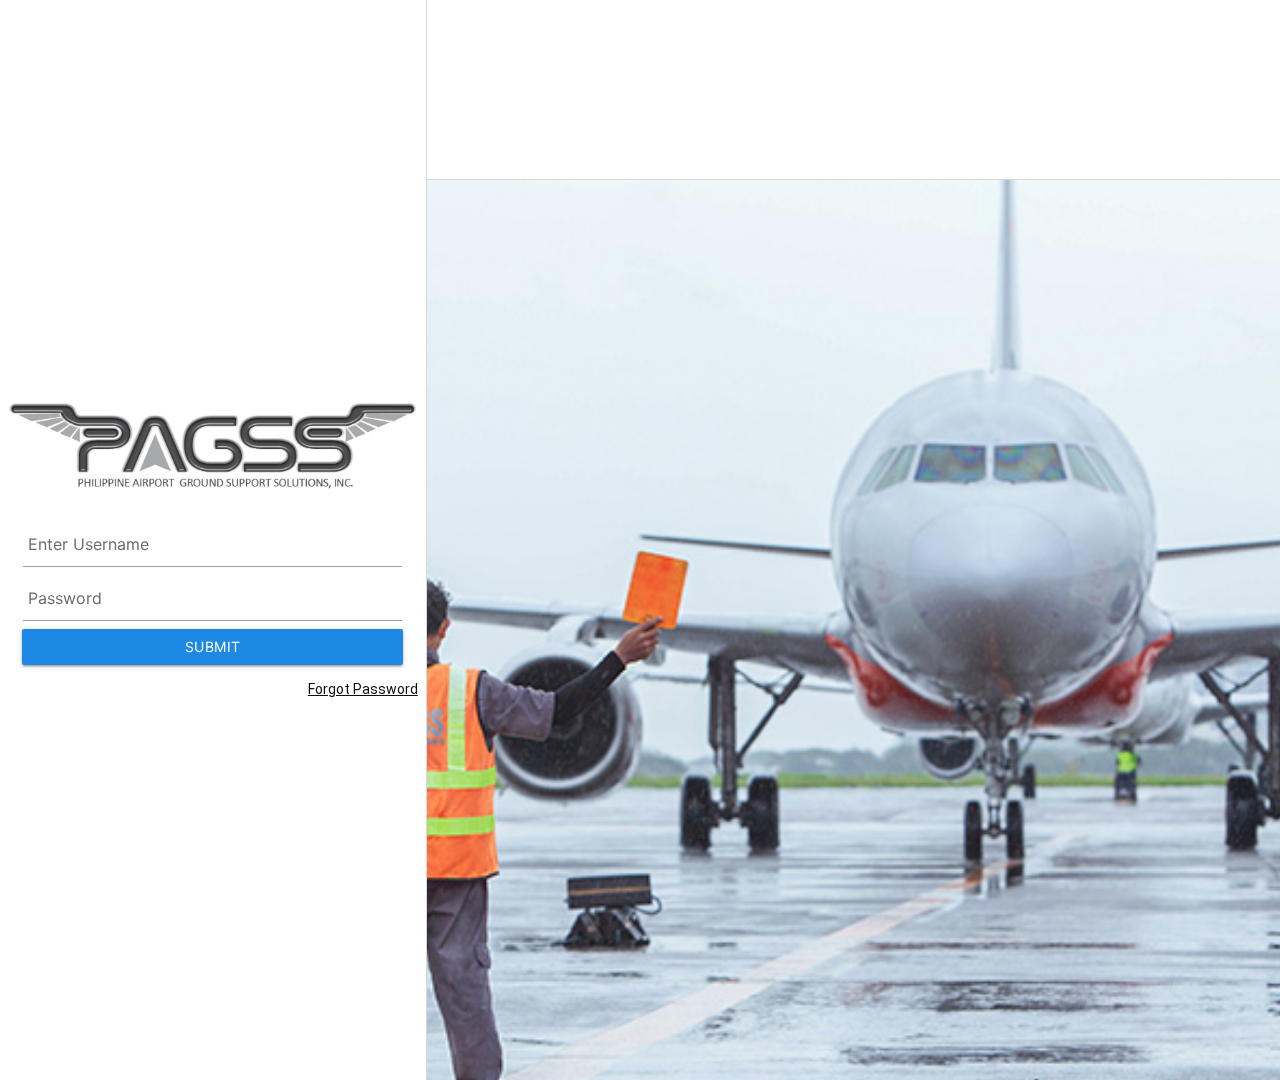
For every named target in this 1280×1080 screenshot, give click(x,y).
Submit (213, 646)
